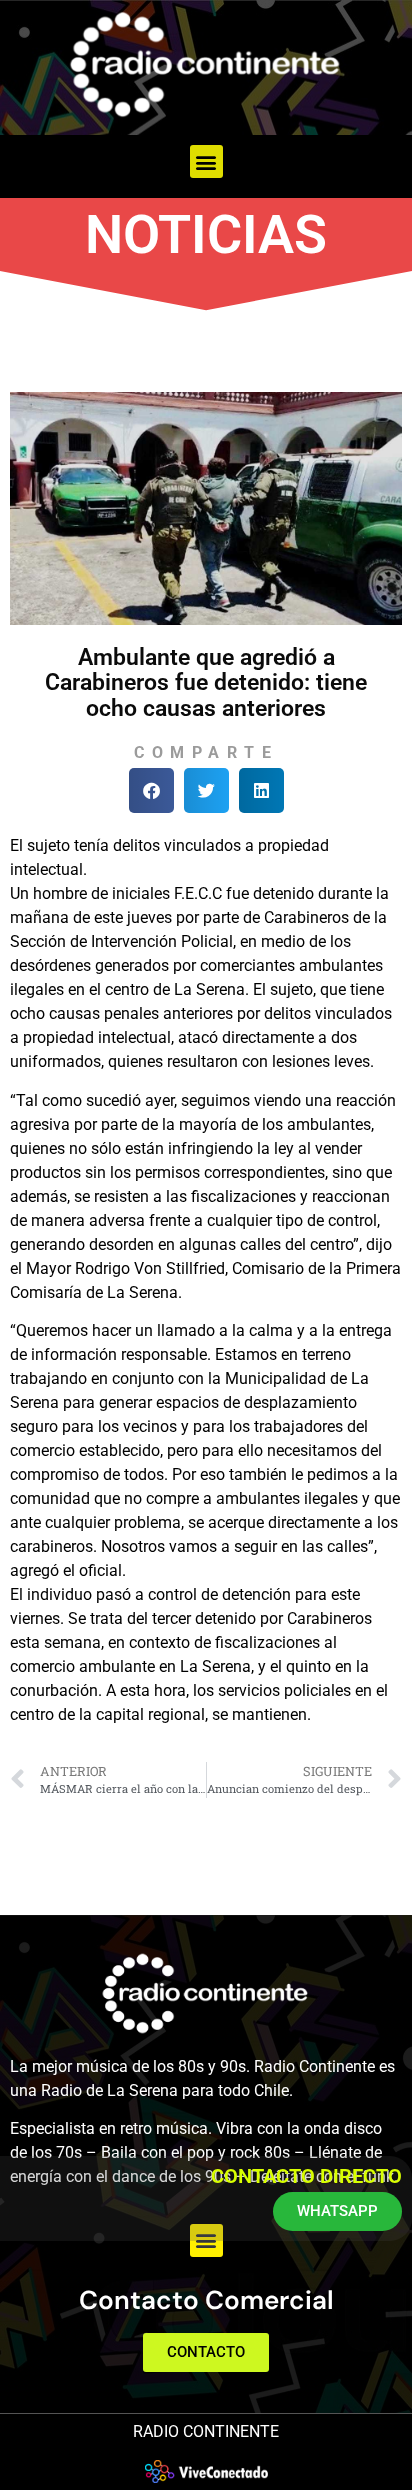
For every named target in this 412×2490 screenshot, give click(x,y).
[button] (206, 161)
